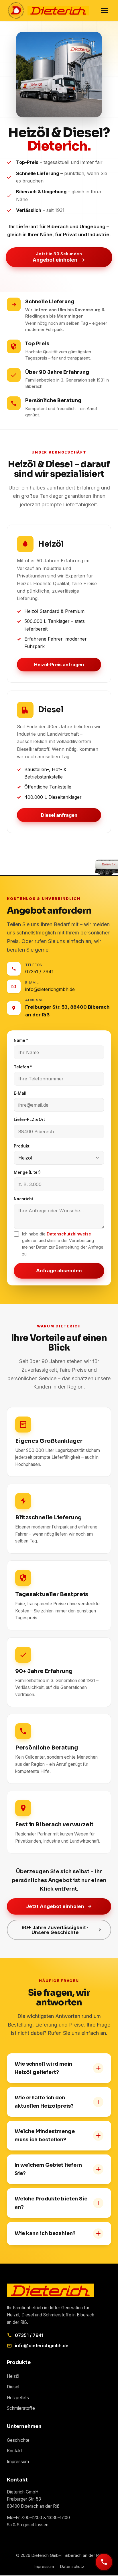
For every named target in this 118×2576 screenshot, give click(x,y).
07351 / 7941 (29, 2335)
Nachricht (23, 1199)
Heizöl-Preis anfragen (59, 665)
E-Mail (20, 1093)
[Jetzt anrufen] (104, 2562)
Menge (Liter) (27, 1172)
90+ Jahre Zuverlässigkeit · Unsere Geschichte (55, 1930)
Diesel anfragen (59, 815)
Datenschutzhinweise (69, 1234)
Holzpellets (18, 2398)
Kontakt (14, 2451)
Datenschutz (72, 2566)
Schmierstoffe (21, 2408)
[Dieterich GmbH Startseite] (48, 11)
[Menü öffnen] (105, 11)
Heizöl (13, 2376)
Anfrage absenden (59, 1271)
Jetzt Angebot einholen (55, 1906)
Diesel (13, 2387)
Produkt (22, 1146)
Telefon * (23, 1067)
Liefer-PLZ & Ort (29, 1120)
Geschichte (18, 2440)
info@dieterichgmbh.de (42, 2346)
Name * (21, 1040)
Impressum (18, 2462)
